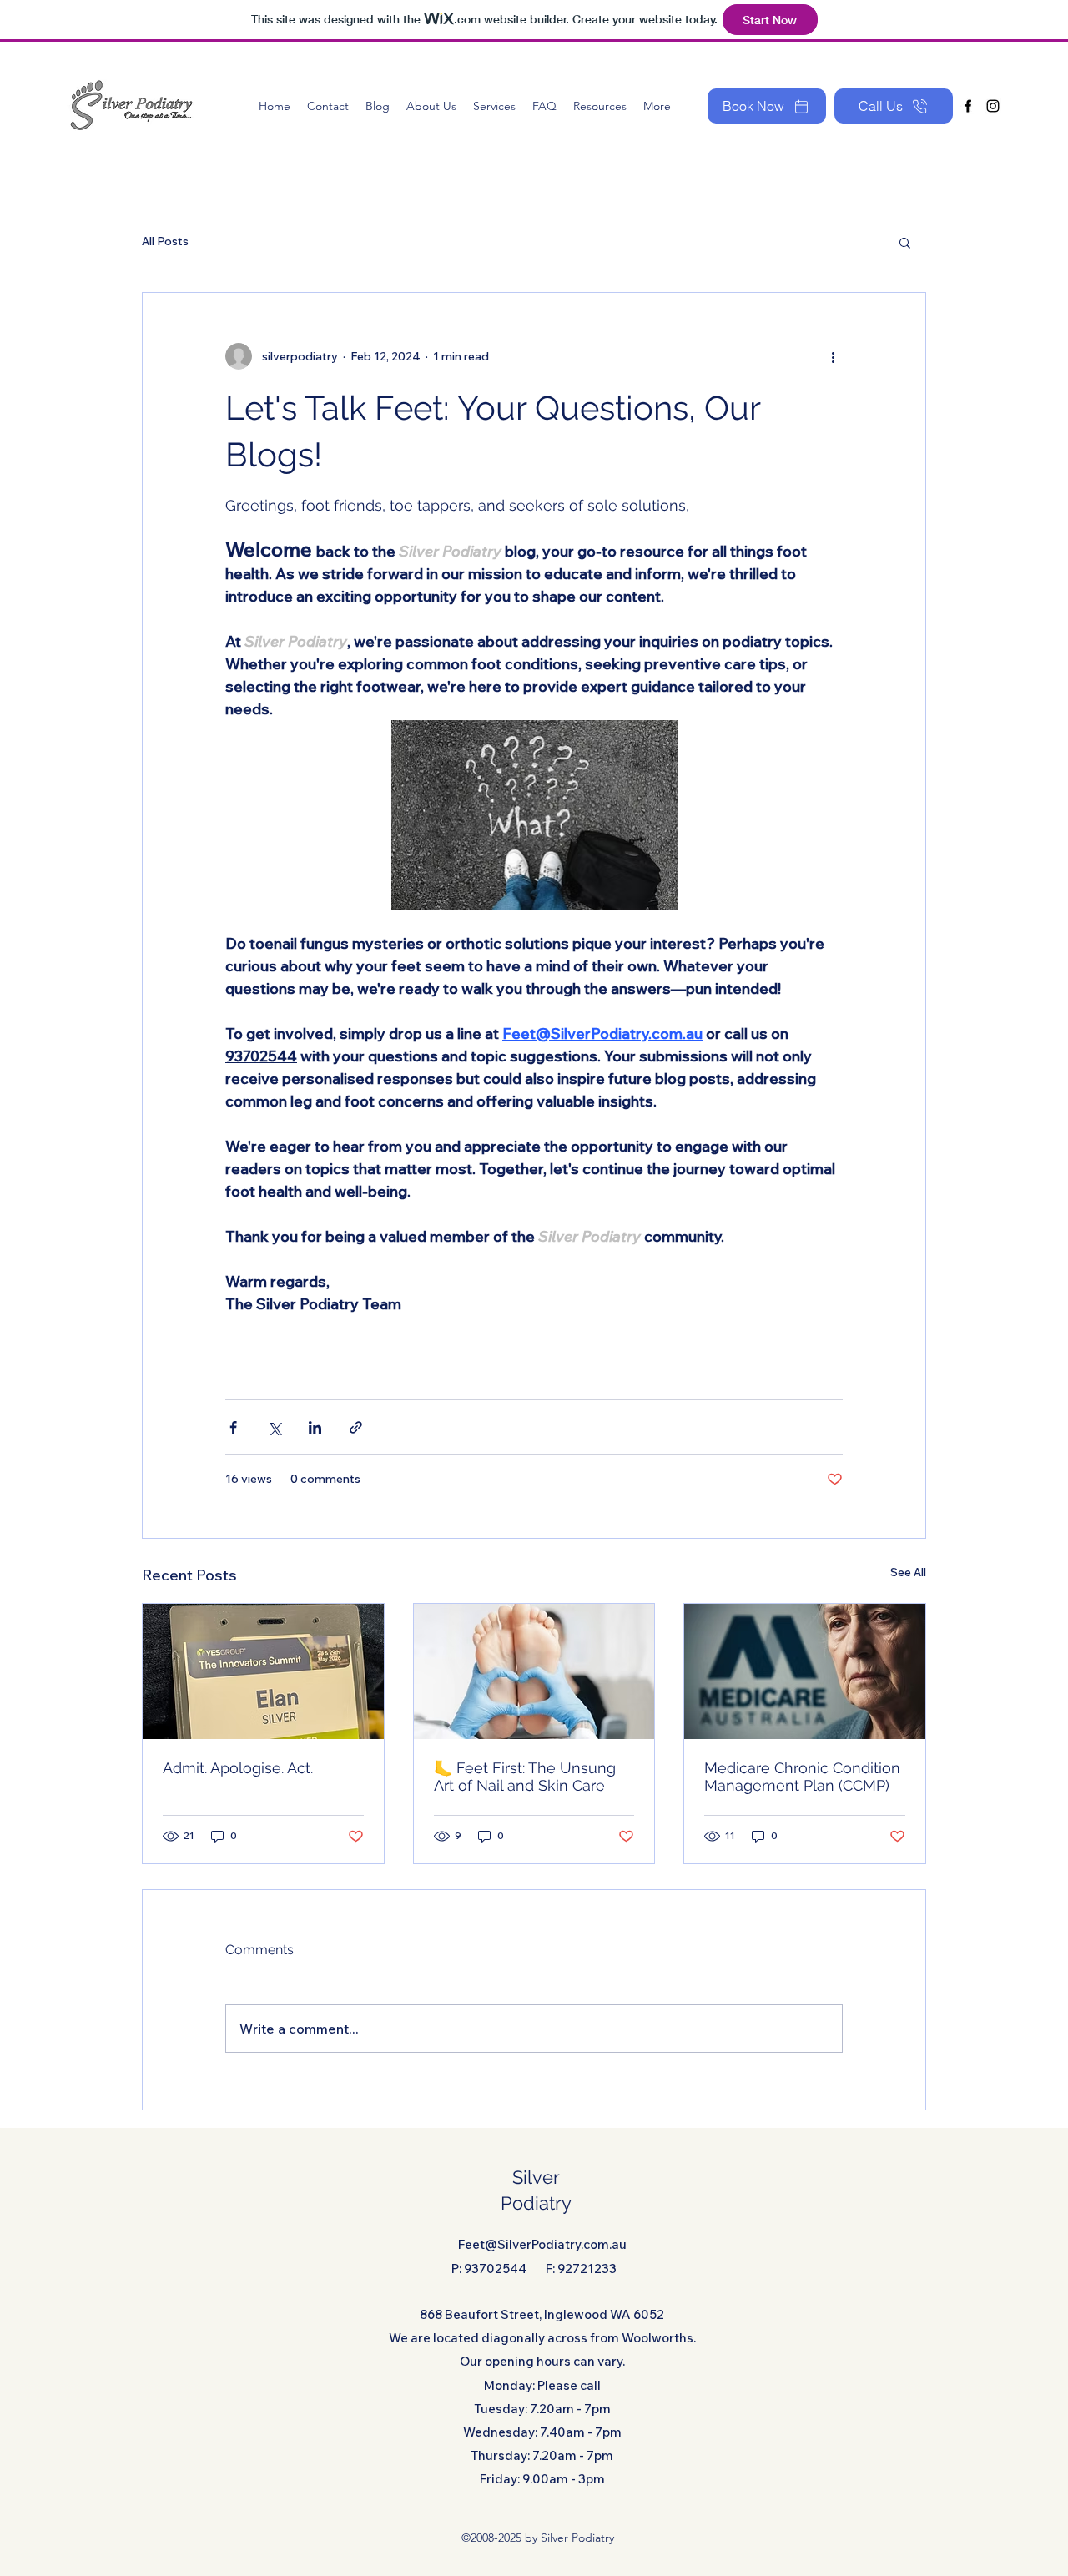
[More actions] (833, 356)
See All (908, 1572)
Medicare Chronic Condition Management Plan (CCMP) (802, 1777)
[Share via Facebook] (233, 1427)
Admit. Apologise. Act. (238, 1768)
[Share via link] (356, 1427)
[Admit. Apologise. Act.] (263, 1671)
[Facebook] (968, 106)
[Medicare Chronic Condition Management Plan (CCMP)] (805, 1671)
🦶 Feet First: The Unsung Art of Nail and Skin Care (525, 1777)
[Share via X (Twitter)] (274, 1427)
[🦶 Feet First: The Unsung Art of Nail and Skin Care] (534, 1671)
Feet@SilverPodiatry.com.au (542, 2244)
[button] (905, 242)
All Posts (165, 241)
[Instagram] (993, 106)
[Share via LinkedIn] (315, 1427)
